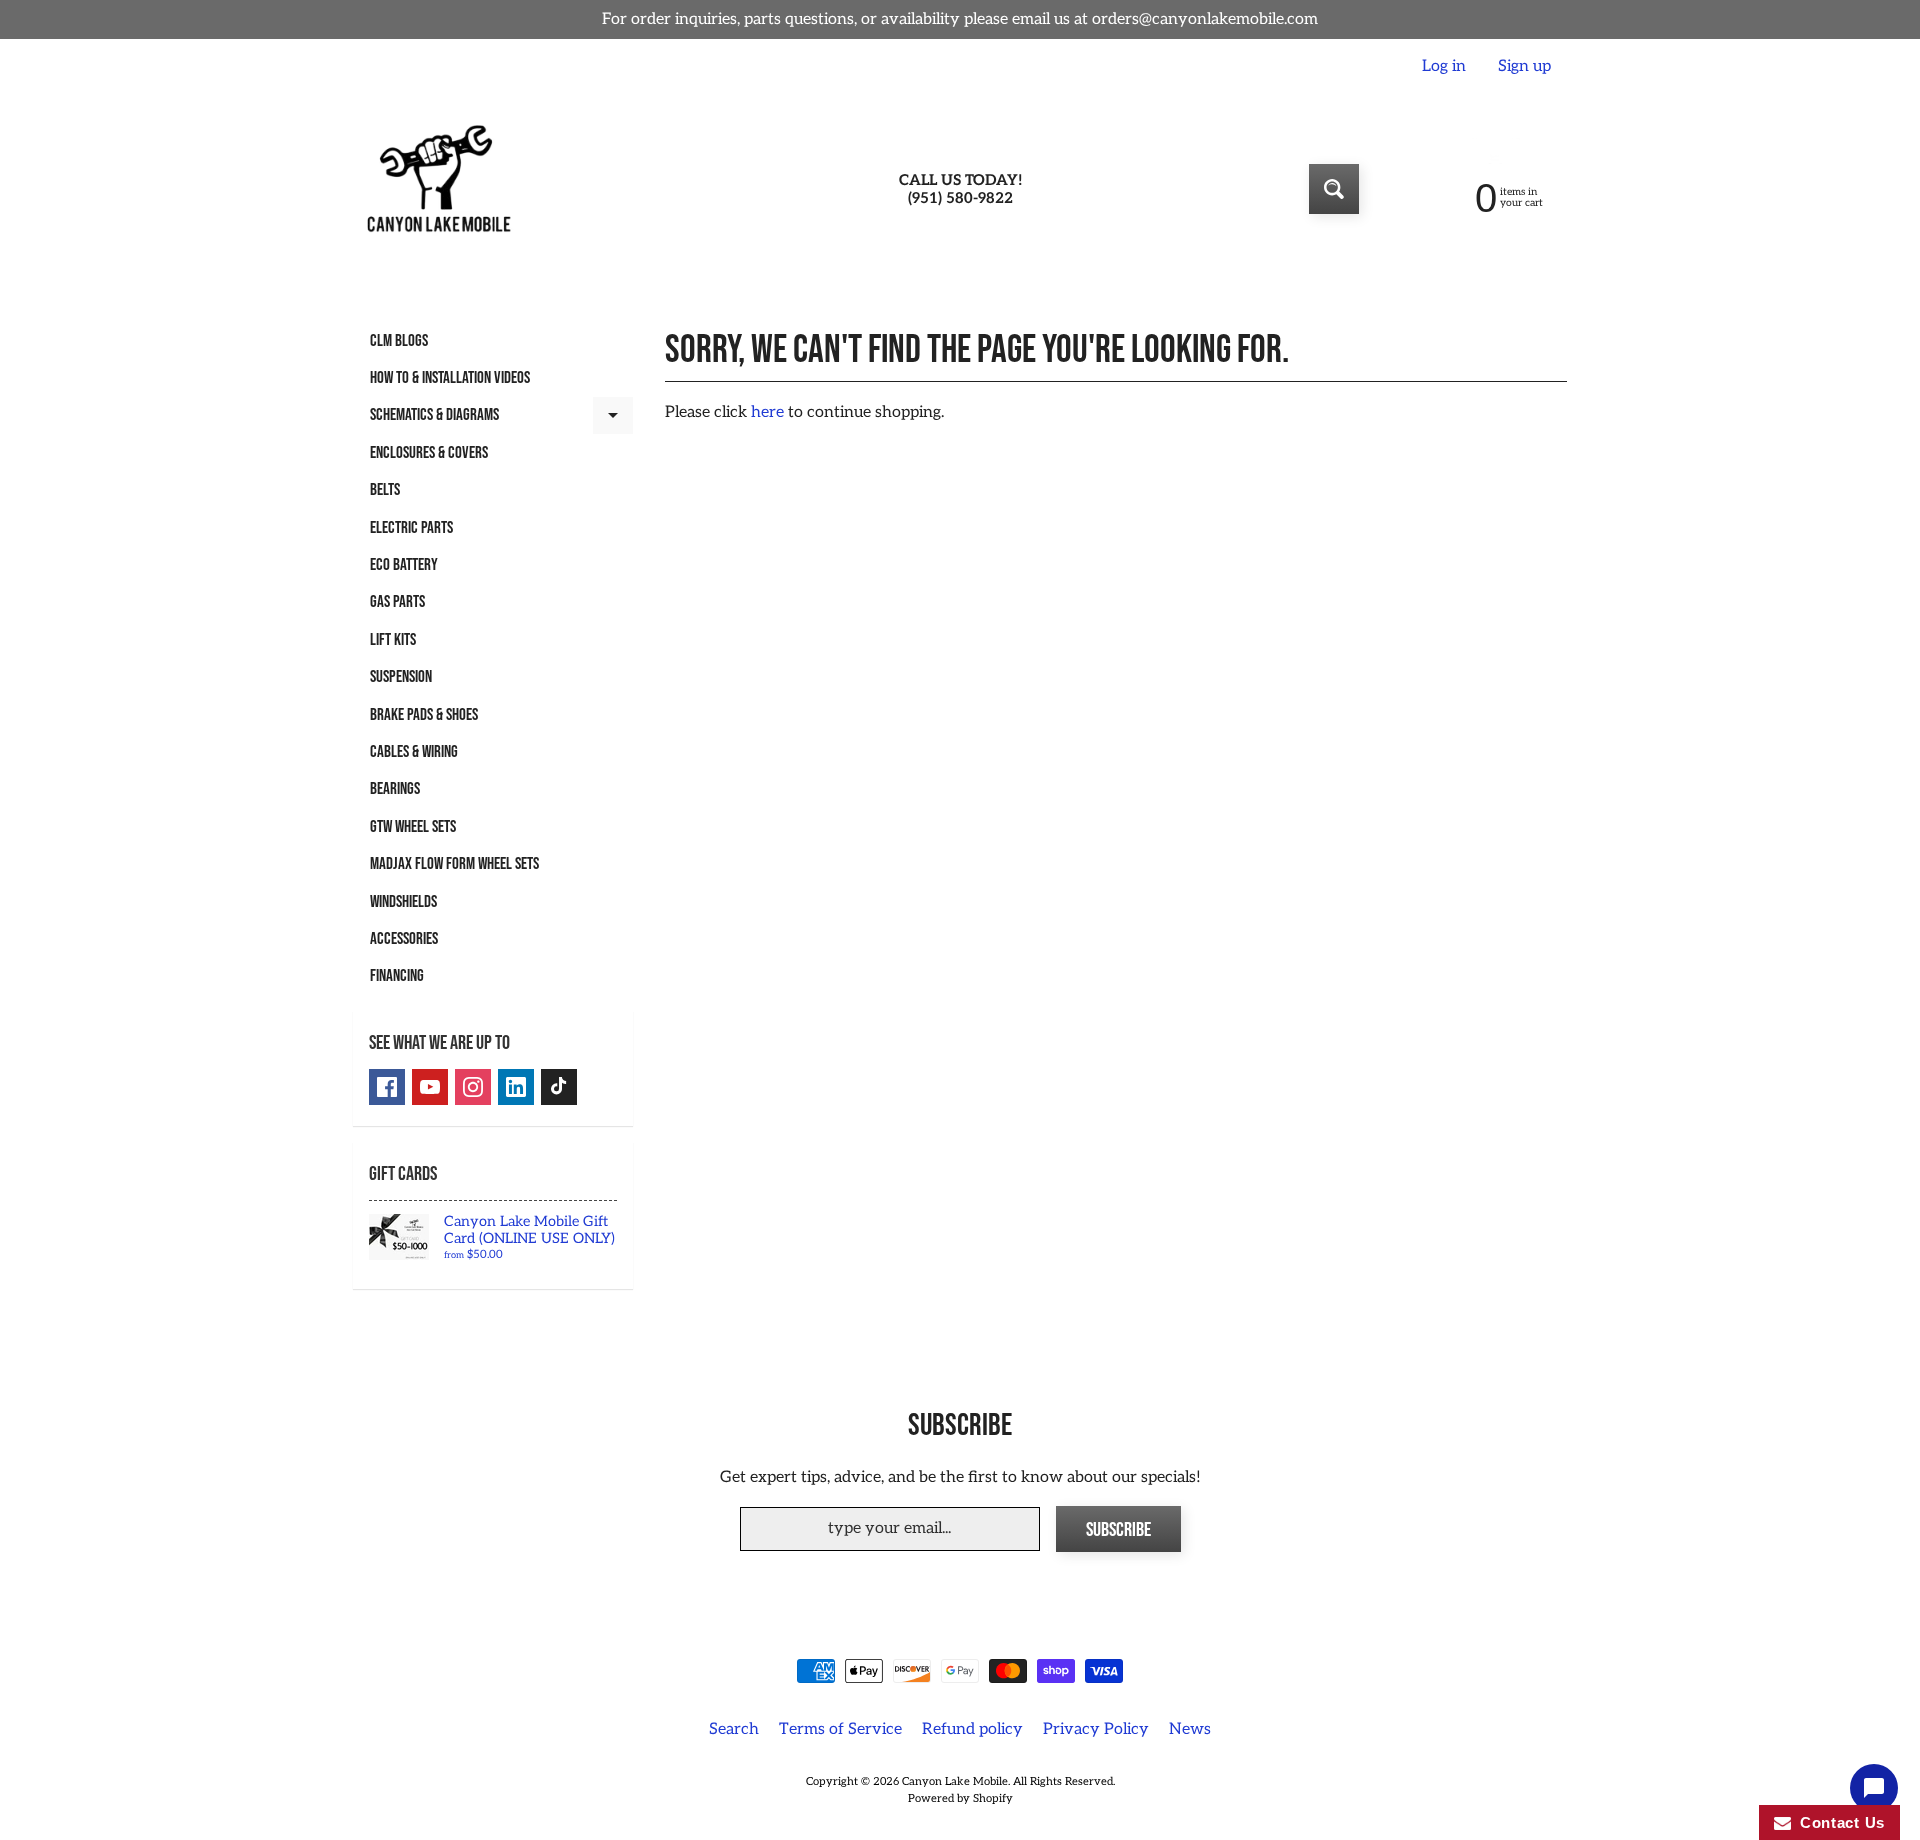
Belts (385, 490)
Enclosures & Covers (429, 453)
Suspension (401, 677)
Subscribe (1118, 1530)
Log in (1444, 67)
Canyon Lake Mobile (955, 1781)
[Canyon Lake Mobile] (436, 189)
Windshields (403, 902)
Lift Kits (393, 640)
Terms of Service (840, 1729)
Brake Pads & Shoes (424, 715)
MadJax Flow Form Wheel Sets (454, 864)
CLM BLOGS (399, 341)
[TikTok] (559, 1087)
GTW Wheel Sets (413, 827)
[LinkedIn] (516, 1087)
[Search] (1334, 189)
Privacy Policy (1096, 1729)
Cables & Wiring (414, 752)
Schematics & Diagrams (501, 419)
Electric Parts (411, 528)
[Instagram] (473, 1087)
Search (734, 1729)
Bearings (395, 789)
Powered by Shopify (960, 1798)
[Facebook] (387, 1087)
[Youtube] (430, 1087)
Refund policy (972, 1729)
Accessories (404, 939)
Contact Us (1838, 1822)
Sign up (1524, 67)
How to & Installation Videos (450, 378)
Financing (397, 976)
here (767, 412)
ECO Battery (404, 565)
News (1190, 1729)
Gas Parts (397, 602)
